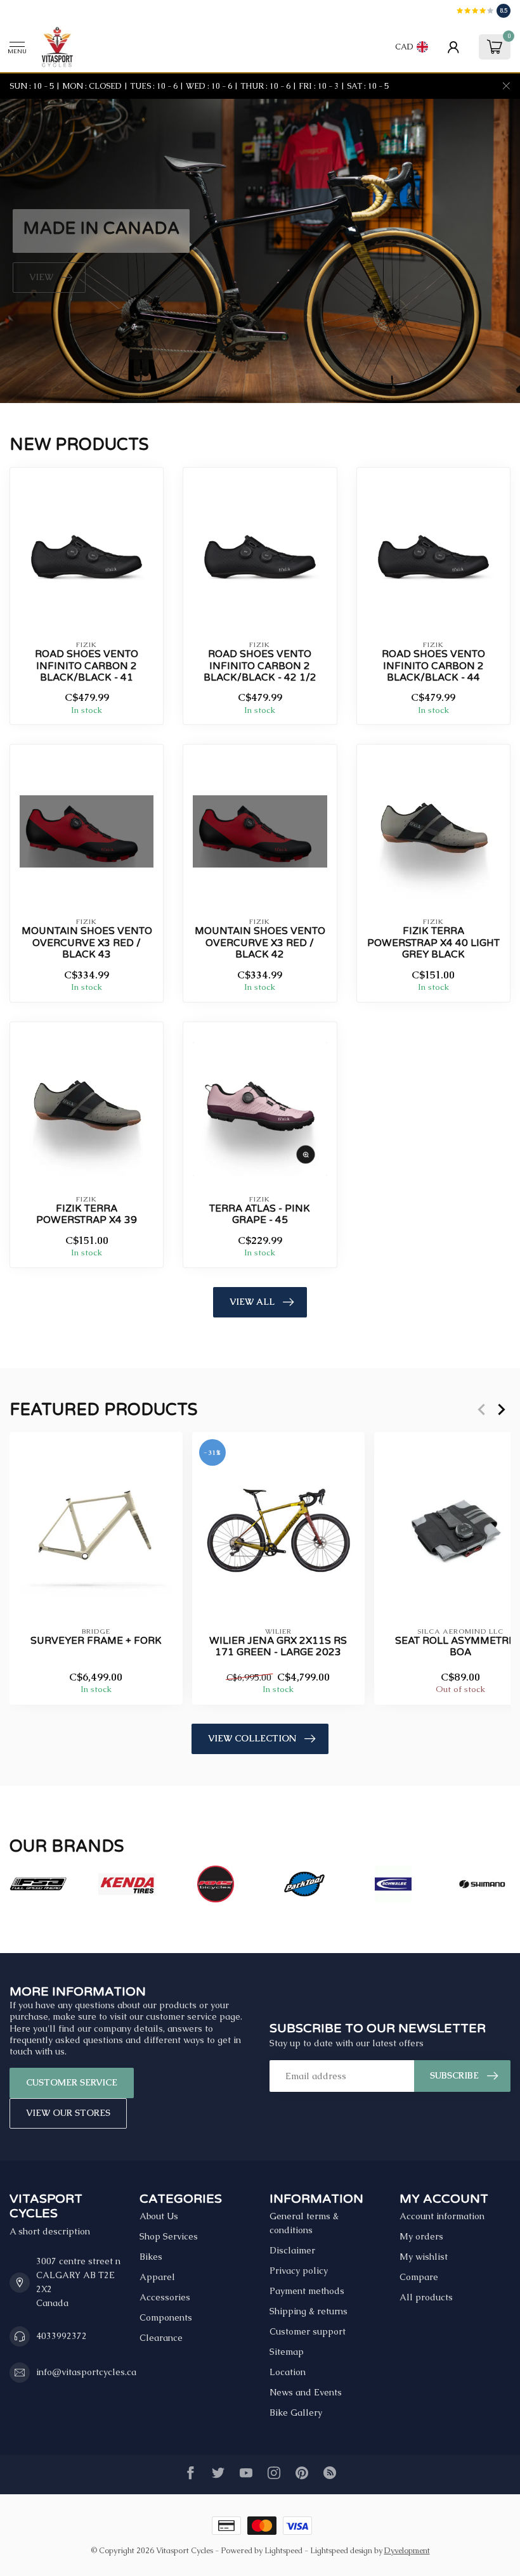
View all (252, 1302)
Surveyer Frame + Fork (96, 1641)
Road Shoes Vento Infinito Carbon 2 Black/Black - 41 (87, 666)
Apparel (157, 2277)
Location (288, 2372)
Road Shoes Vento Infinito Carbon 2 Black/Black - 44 (433, 666)
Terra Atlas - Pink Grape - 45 (260, 1214)
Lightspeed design (341, 2550)
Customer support (308, 2331)
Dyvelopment (407, 2550)
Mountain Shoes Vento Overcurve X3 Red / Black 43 (87, 943)
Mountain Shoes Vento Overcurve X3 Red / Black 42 (260, 943)
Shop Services (169, 2236)
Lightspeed (283, 2550)
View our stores (68, 2113)
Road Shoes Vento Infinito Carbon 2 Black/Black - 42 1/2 (260, 666)
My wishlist (424, 2257)
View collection (252, 1738)
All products (426, 2297)
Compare (419, 2277)
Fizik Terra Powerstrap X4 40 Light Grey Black (433, 943)
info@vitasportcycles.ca (86, 2372)
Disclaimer (292, 2250)
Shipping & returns (309, 2311)
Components (166, 2317)
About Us (159, 2216)
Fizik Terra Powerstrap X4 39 (87, 1214)
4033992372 (62, 2336)
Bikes (151, 2257)
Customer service (72, 2082)
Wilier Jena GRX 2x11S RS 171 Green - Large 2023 (278, 1646)
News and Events (306, 2392)
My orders (421, 2236)
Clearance (161, 2338)
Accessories (165, 2297)
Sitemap (287, 2352)
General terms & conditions (304, 2223)
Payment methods (307, 2291)
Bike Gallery (296, 2413)
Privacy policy (299, 2271)
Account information (442, 2216)
